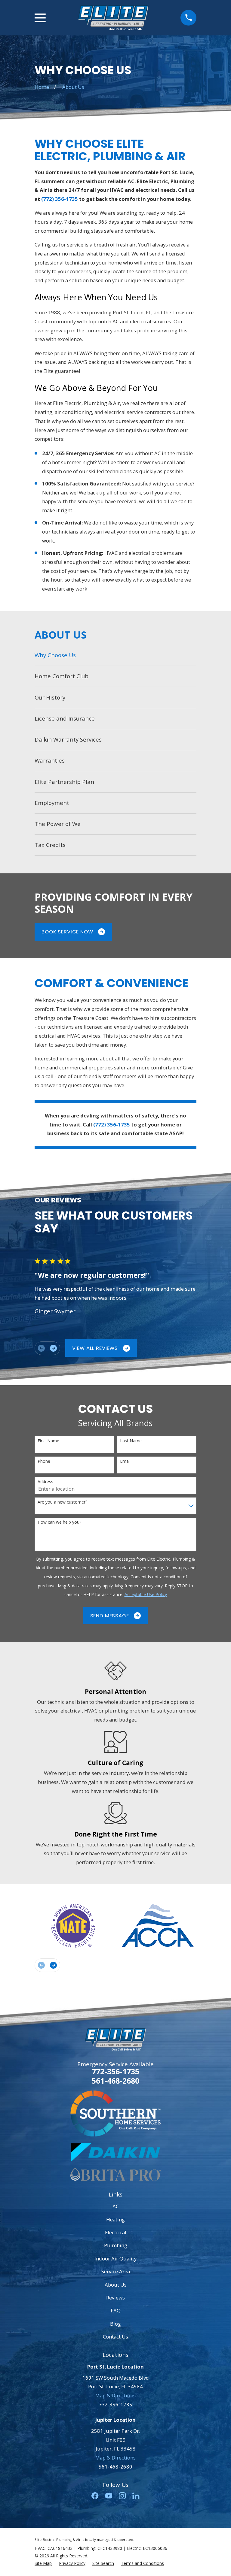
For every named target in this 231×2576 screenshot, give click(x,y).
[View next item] (53, 1348)
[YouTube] (109, 2496)
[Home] (113, 18)
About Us (116, 2285)
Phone (44, 1461)
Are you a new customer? (62, 1502)
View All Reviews (95, 1348)
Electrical (116, 2232)
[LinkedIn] (136, 2496)
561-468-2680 (115, 2081)
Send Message (110, 1616)
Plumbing (116, 2245)
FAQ (116, 2310)
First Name (48, 1441)
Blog (115, 2324)
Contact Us (115, 2337)
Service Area (116, 2271)
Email (125, 1461)
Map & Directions (115, 2395)
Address (45, 1482)
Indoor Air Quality (115, 2259)
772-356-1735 (115, 2071)
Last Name (131, 1441)
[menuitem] (115, 655)
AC (116, 2206)
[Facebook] (95, 2496)
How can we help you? (59, 1522)
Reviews (115, 2298)
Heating (115, 2219)
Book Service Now (67, 932)
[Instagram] (122, 2496)
